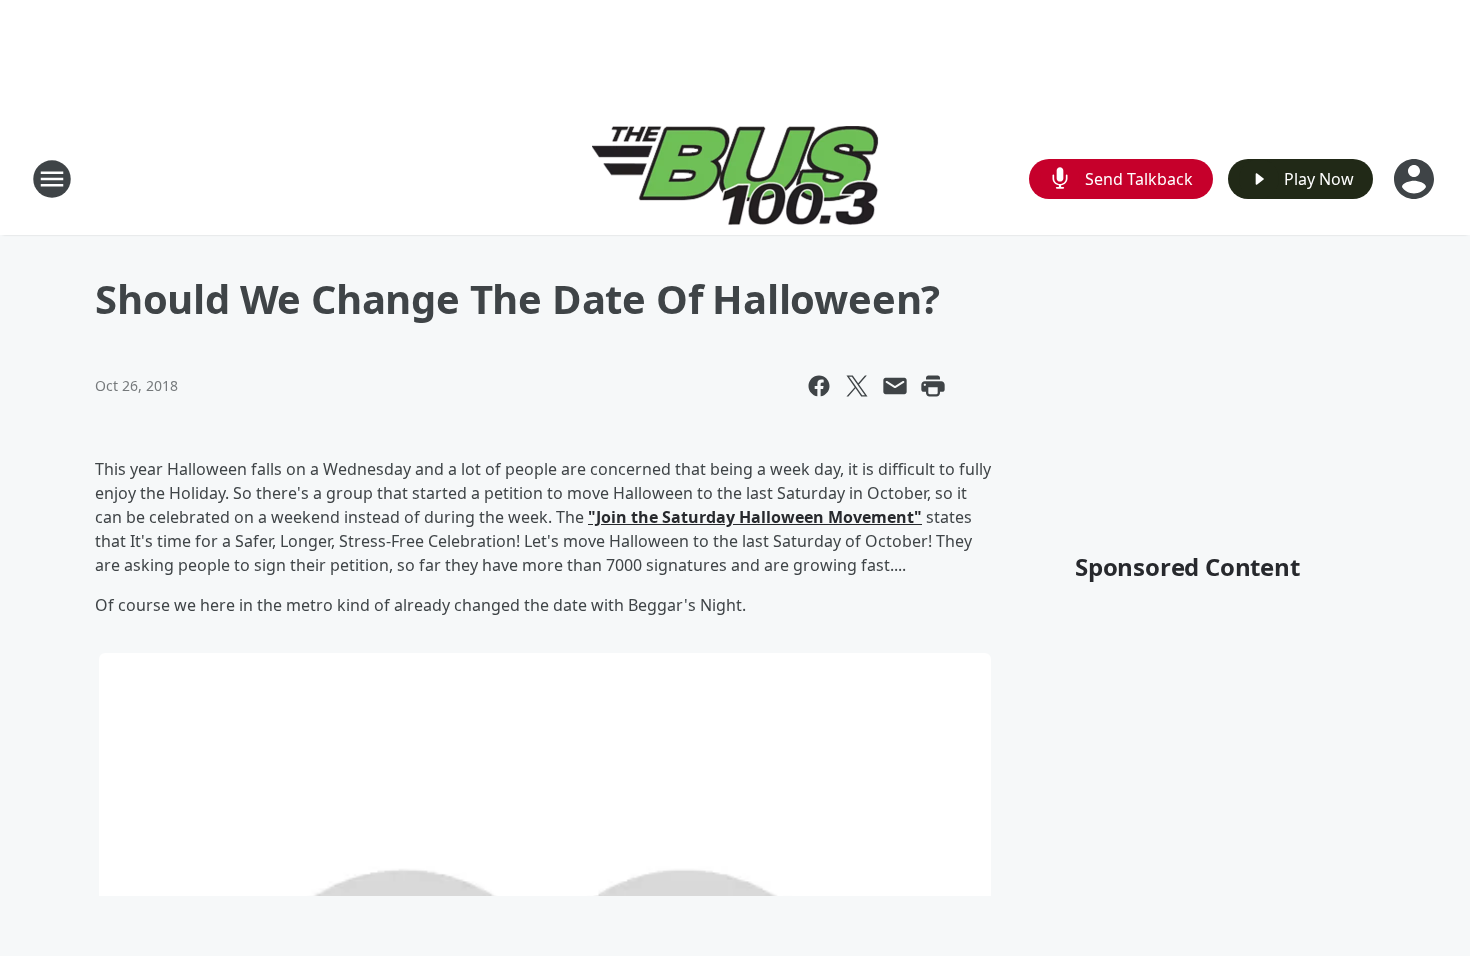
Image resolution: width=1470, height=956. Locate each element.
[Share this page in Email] (895, 386)
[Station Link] (735, 178)
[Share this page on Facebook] (819, 386)
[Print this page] (933, 386)
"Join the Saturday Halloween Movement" (755, 517)
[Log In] (1416, 179)
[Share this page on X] (857, 386)
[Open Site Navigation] (52, 179)
